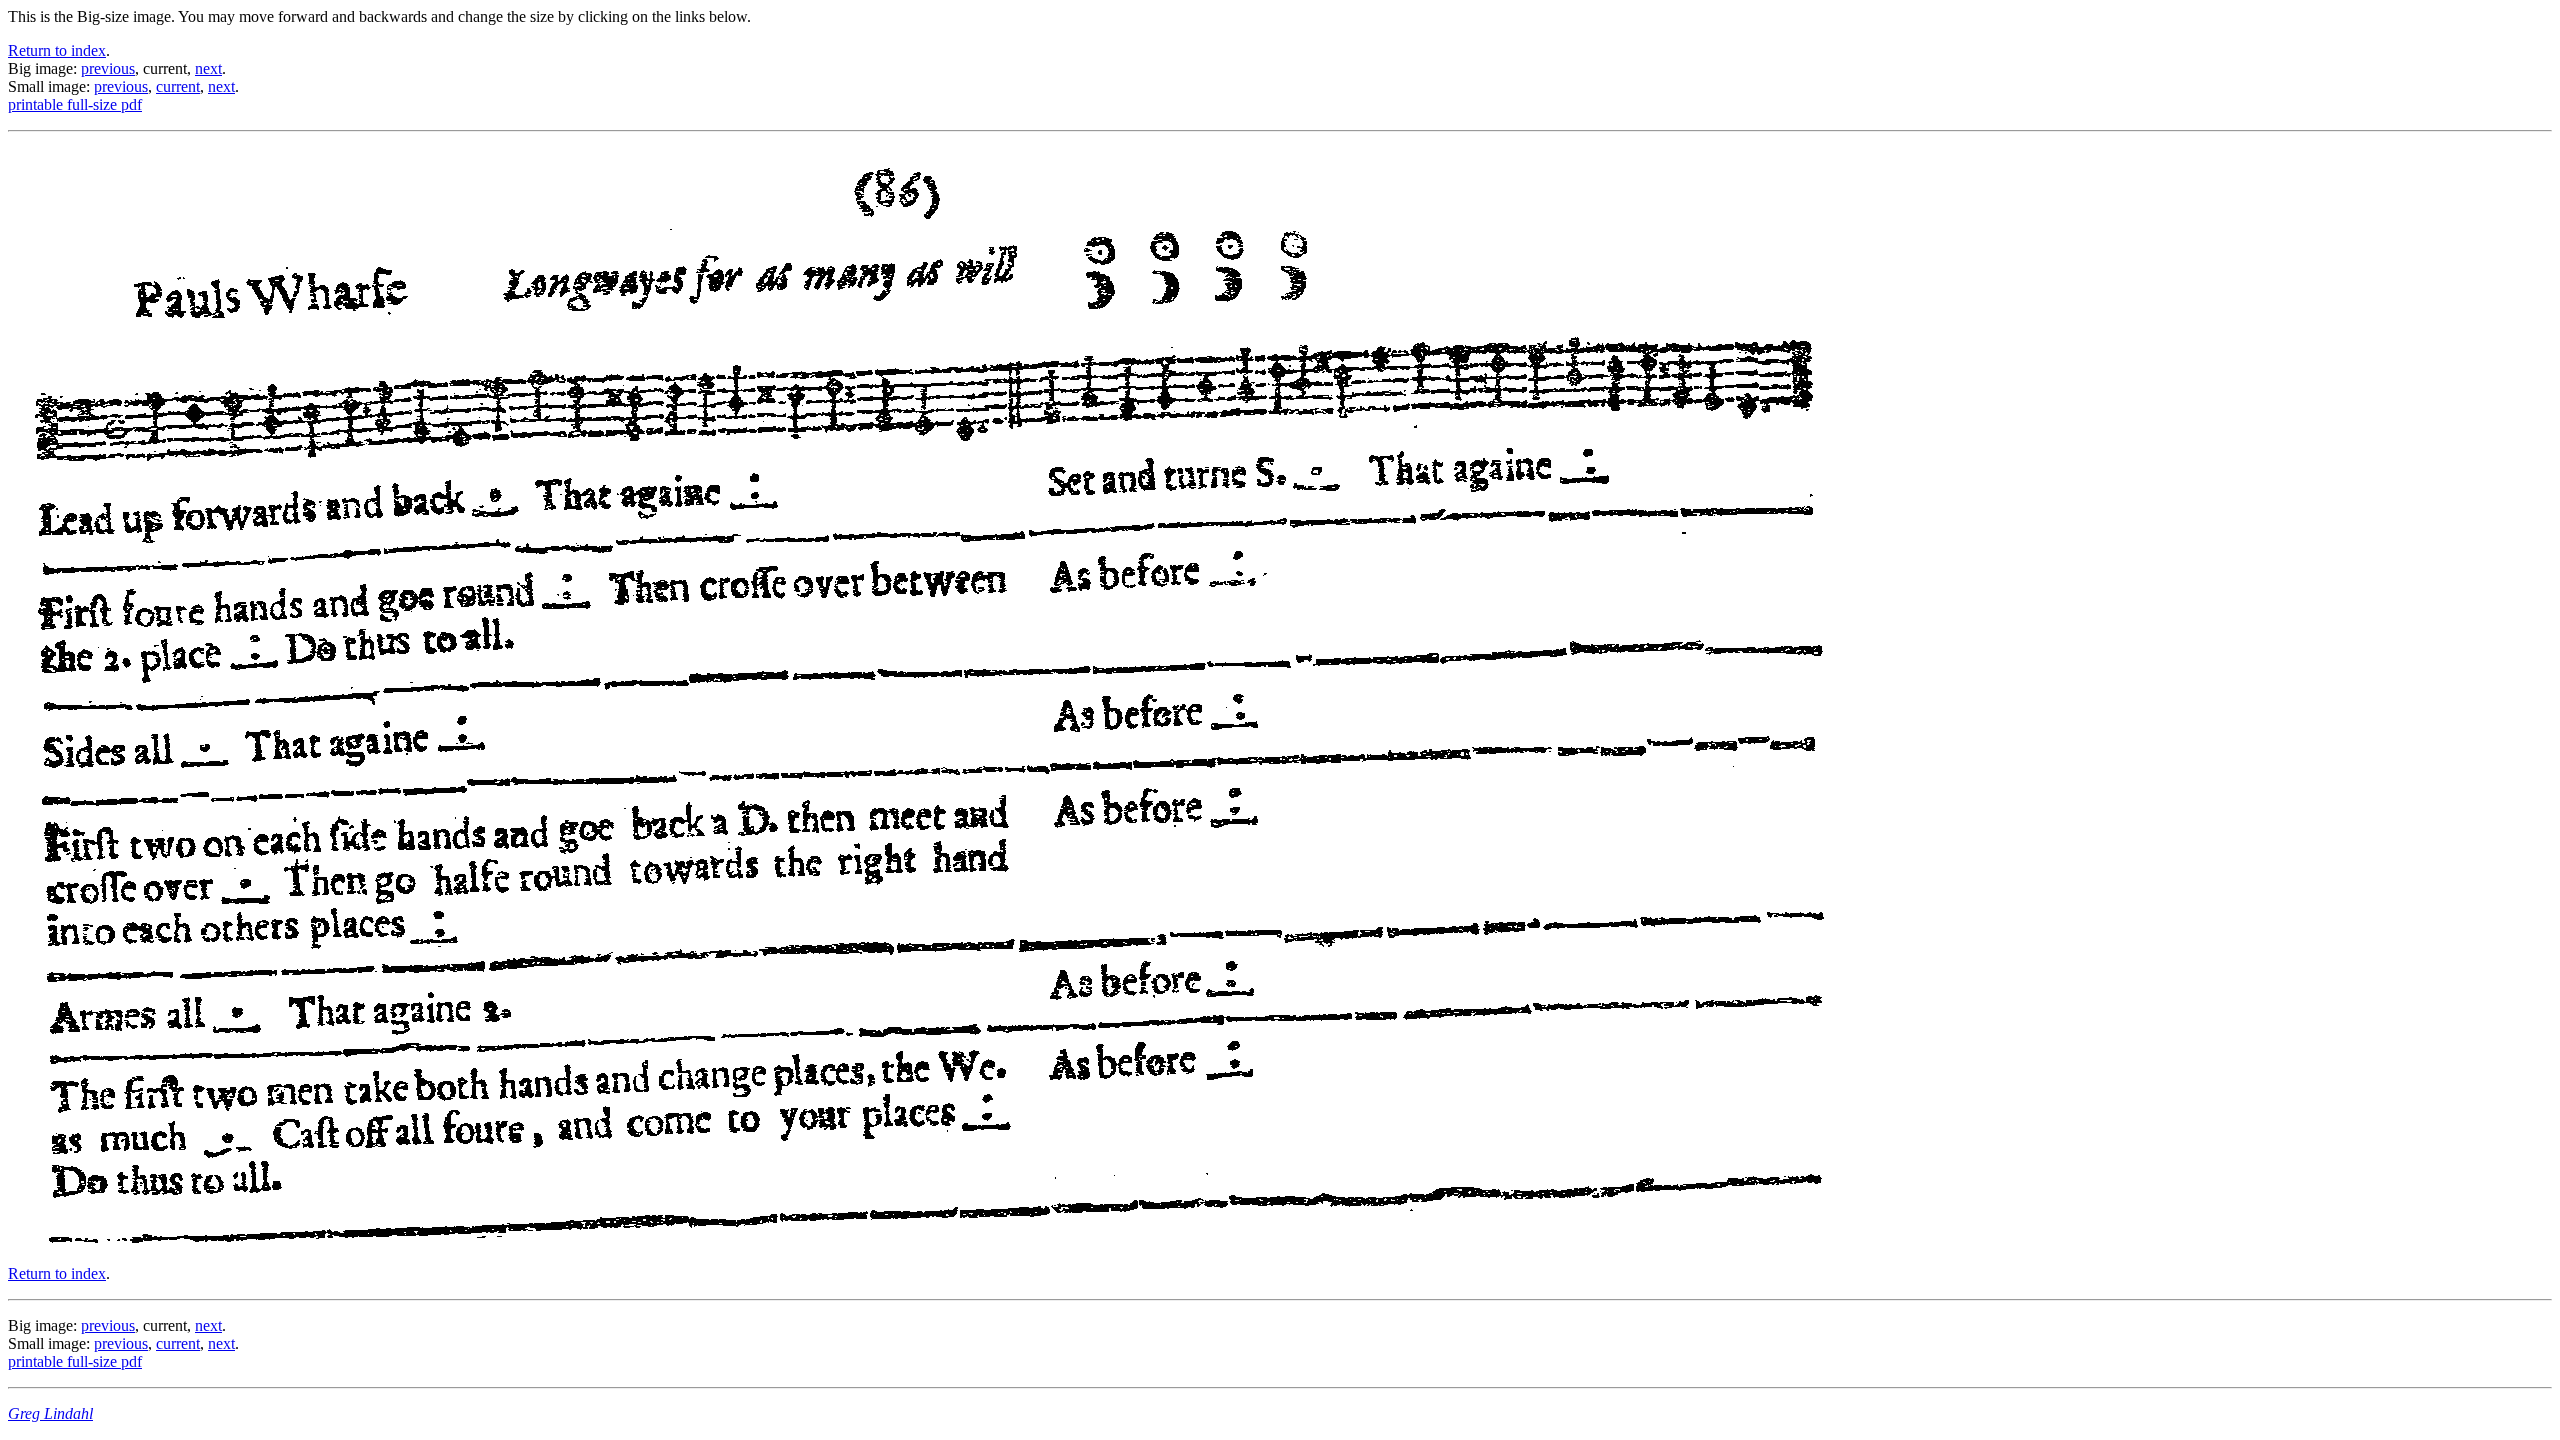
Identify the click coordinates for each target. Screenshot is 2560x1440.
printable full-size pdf (75, 104)
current (178, 86)
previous (108, 68)
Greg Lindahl (50, 1413)
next (208, 68)
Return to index (57, 50)
